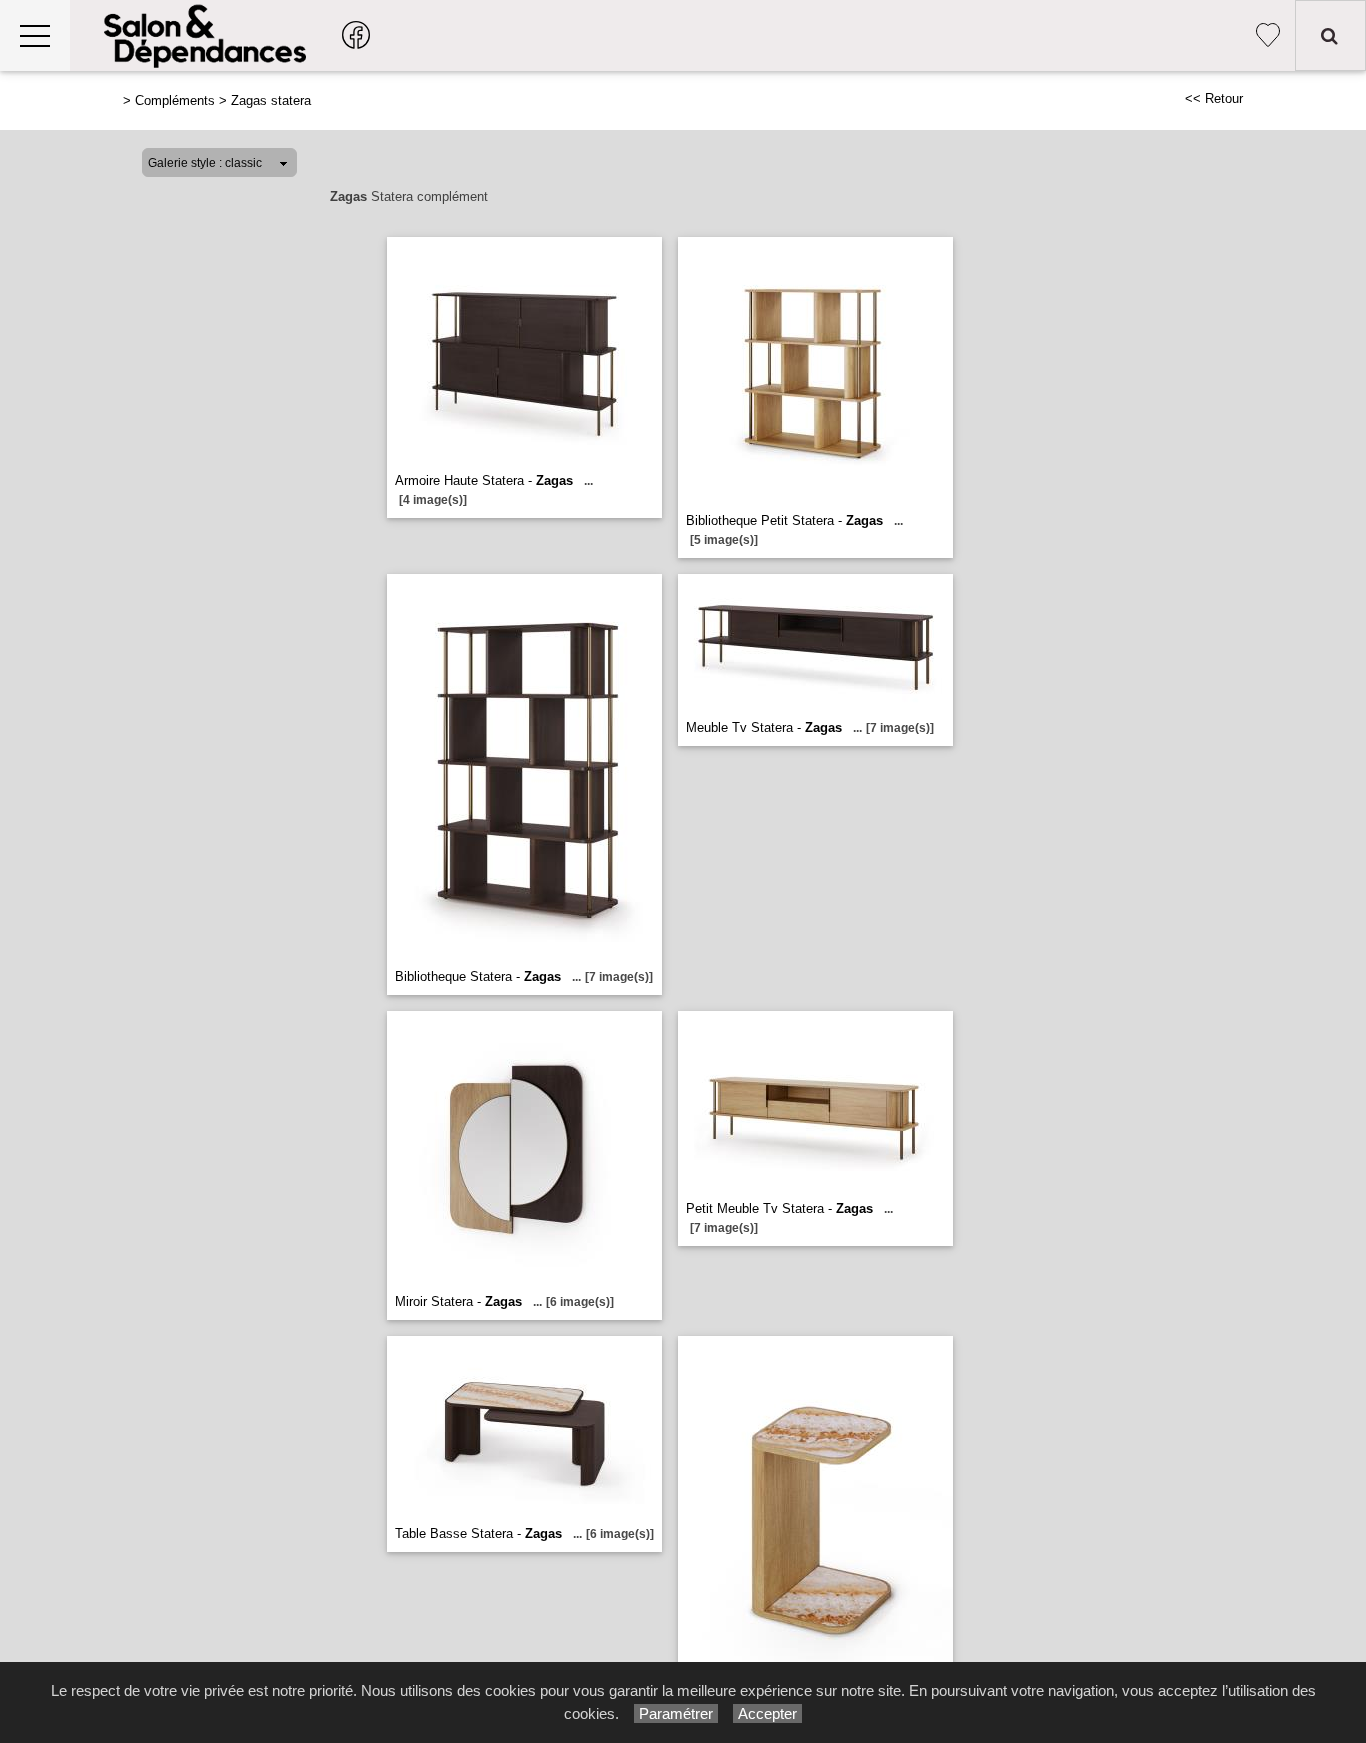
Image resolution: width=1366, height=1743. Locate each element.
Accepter (767, 1713)
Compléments (175, 100)
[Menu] (35, 35)
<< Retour (1214, 98)
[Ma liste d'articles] (1268, 35)
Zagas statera (271, 100)
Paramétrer (676, 1713)
